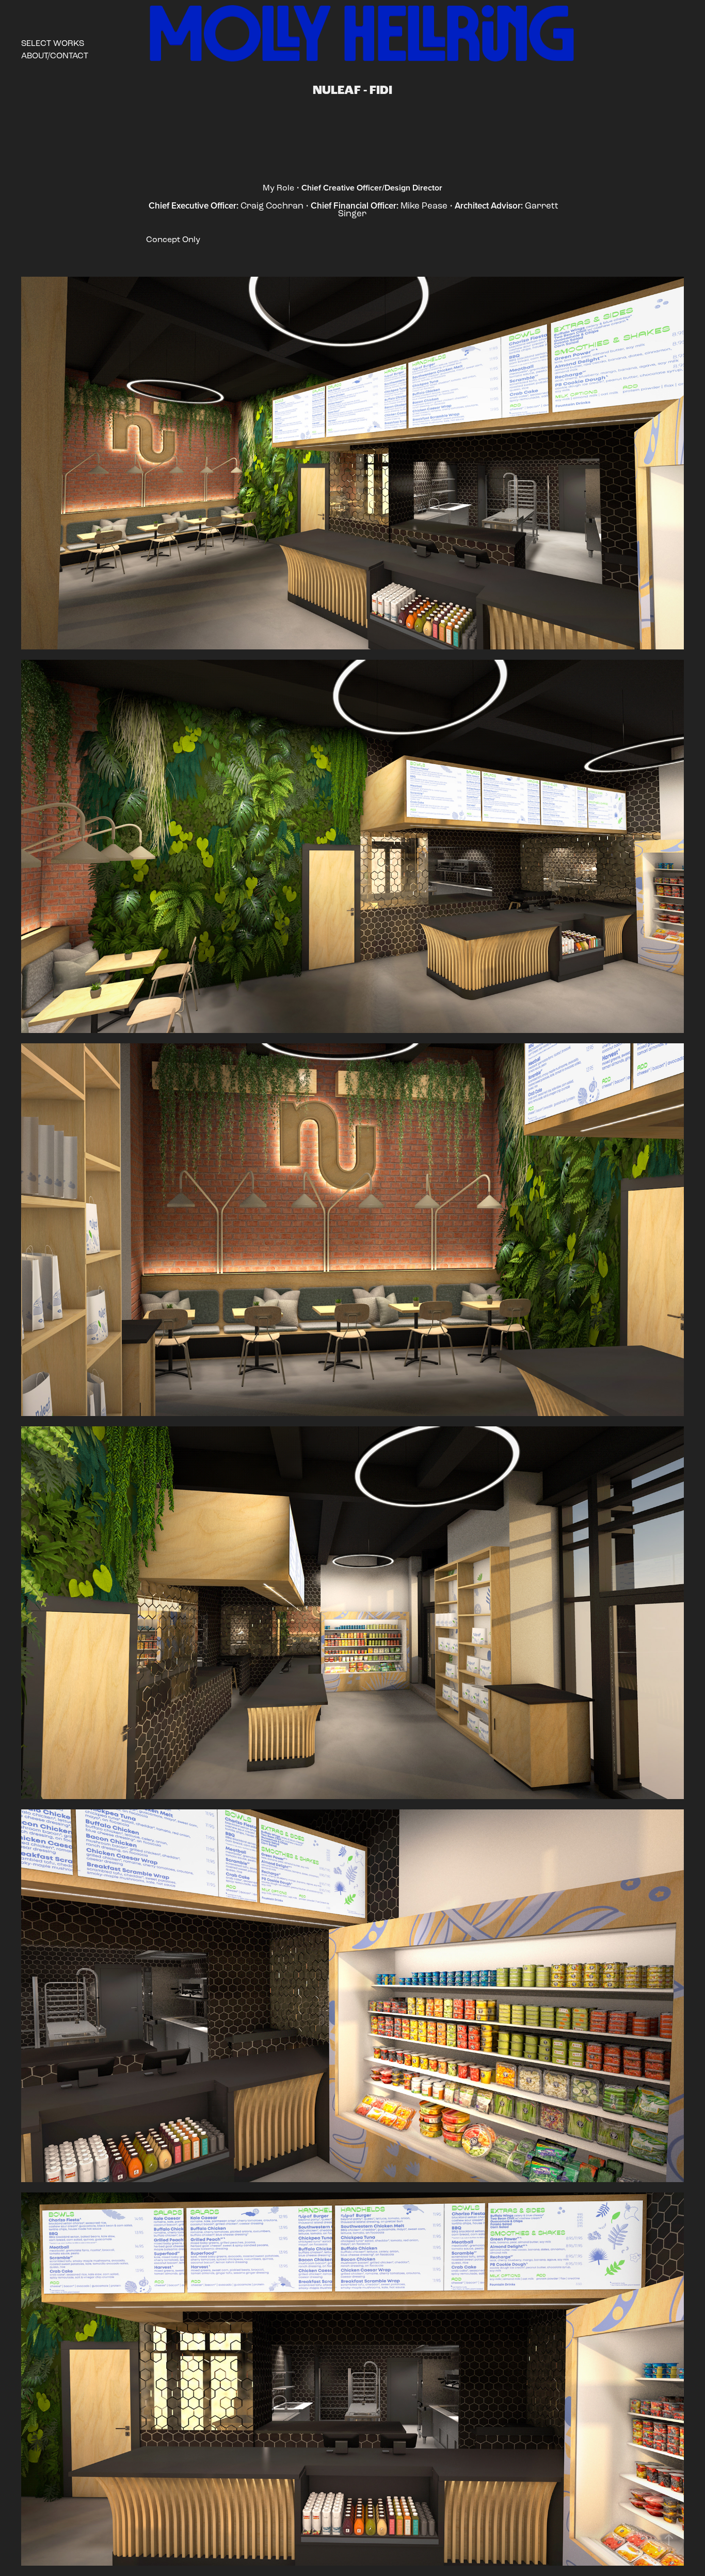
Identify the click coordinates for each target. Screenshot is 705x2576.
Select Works (53, 43)
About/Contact (55, 55)
